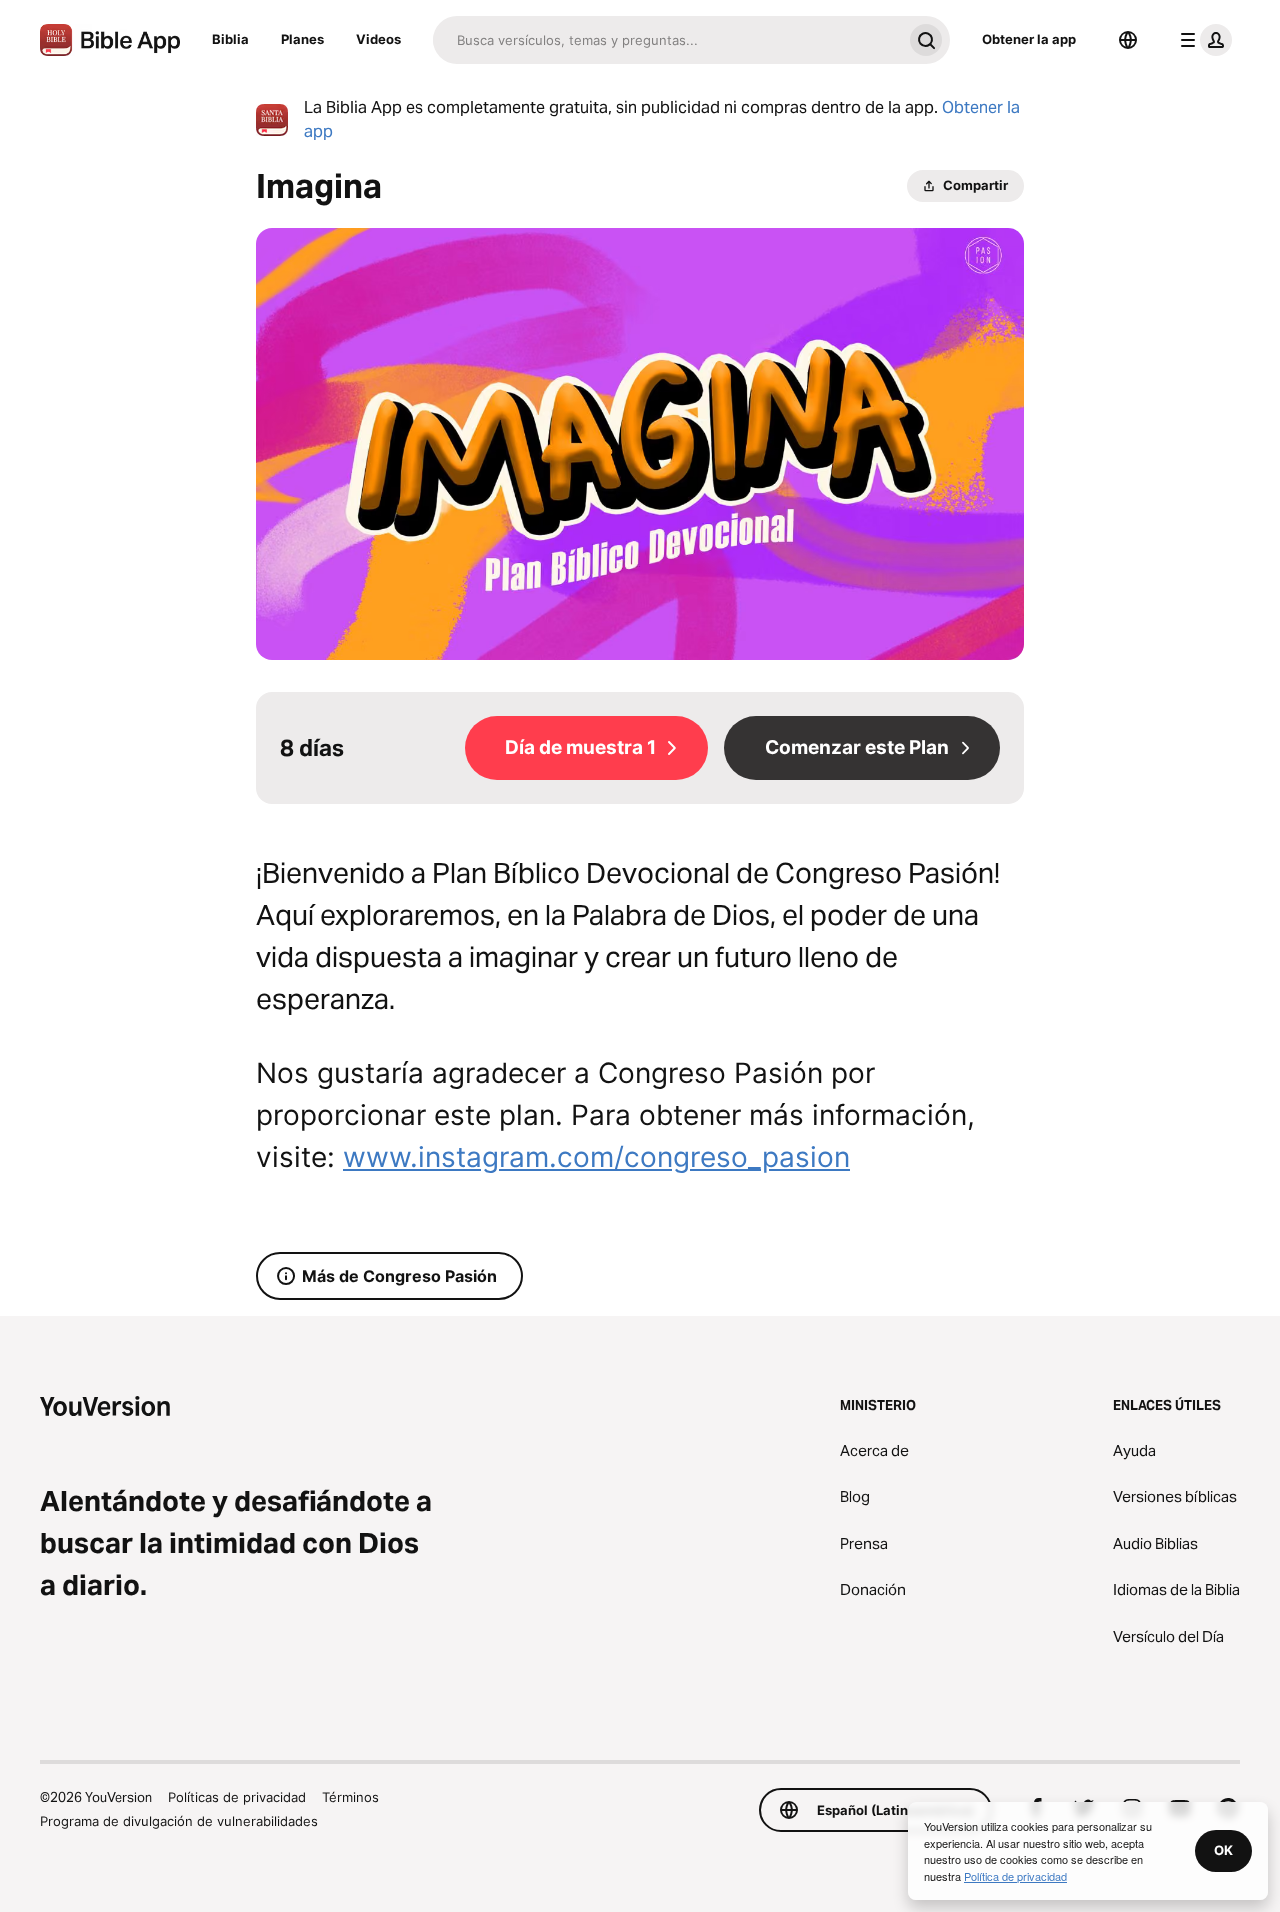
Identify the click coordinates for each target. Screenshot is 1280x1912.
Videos (378, 39)
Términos (350, 1797)
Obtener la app (1029, 39)
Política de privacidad (1015, 1876)
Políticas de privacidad (237, 1797)
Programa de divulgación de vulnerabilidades (179, 1821)
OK (1223, 1850)
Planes (302, 39)
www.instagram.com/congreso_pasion (596, 1157)
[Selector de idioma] (1128, 40)
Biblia (230, 39)
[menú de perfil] (1202, 40)
